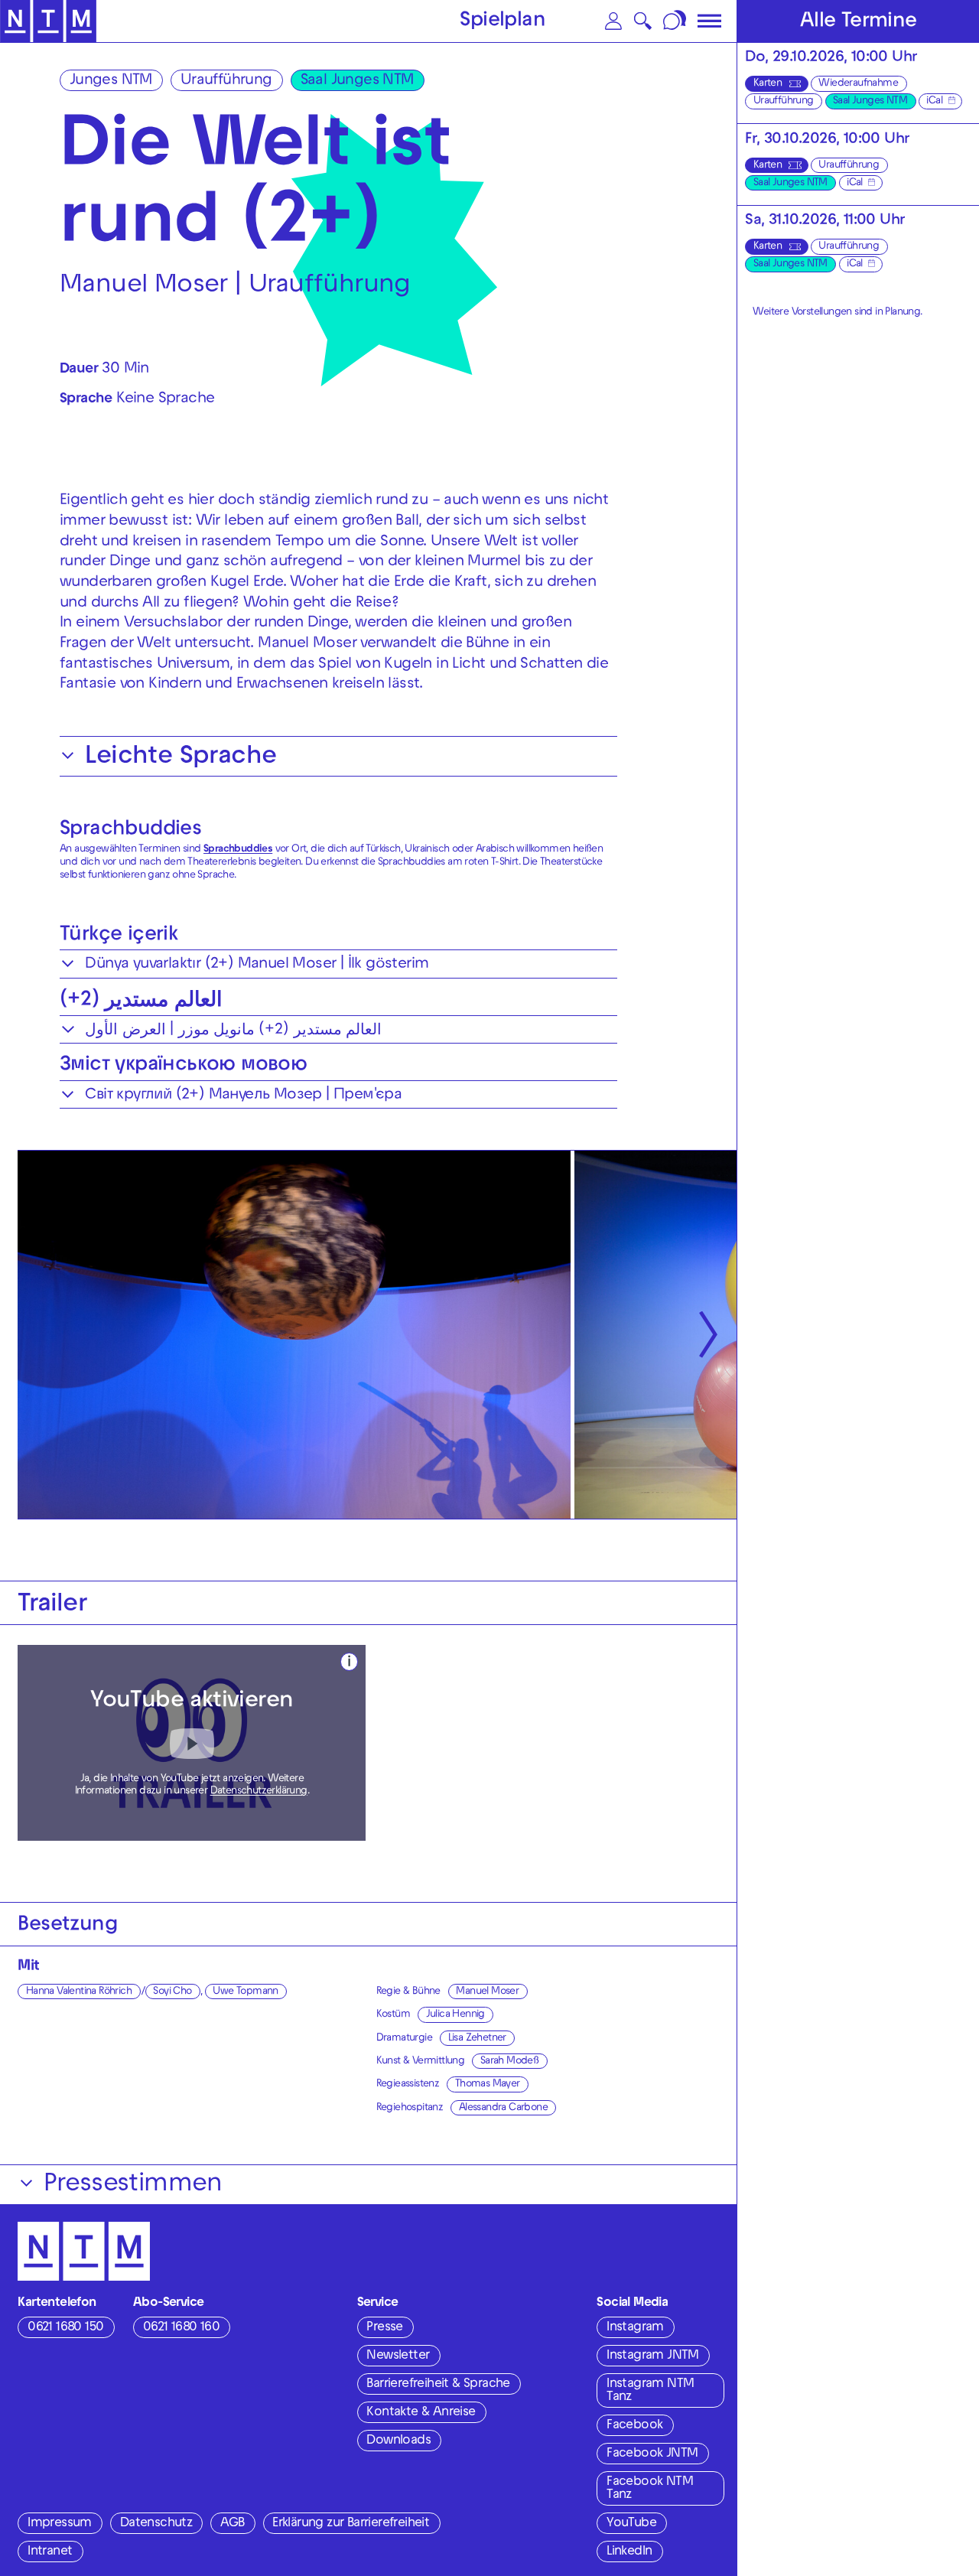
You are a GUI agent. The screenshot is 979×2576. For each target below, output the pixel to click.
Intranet (50, 2552)
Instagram (635, 2328)
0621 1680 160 (181, 2328)
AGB (232, 2524)
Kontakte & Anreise (421, 2413)
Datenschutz (156, 2524)
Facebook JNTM (652, 2454)
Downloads (398, 2441)
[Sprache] (676, 21)
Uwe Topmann (245, 1992)
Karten (768, 84)
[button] (614, 21)
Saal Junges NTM (357, 81)
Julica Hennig (455, 2015)
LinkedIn (629, 2552)
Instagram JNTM (653, 2356)
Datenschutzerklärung (259, 1791)
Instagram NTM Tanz (650, 2391)
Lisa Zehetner (477, 2039)
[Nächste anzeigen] (708, 1335)
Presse (384, 2328)
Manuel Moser (487, 1992)
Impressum (60, 2524)
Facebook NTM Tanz (650, 2489)
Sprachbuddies (130, 830)
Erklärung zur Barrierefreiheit (351, 2524)
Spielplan (503, 22)
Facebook (634, 2426)
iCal (934, 101)
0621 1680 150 (65, 2328)
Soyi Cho (172, 1992)
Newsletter (398, 2356)
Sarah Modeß (509, 2061)
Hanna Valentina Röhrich (79, 1992)
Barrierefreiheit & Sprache (438, 2385)
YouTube (631, 2524)
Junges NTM (111, 81)
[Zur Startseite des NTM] (48, 21)
